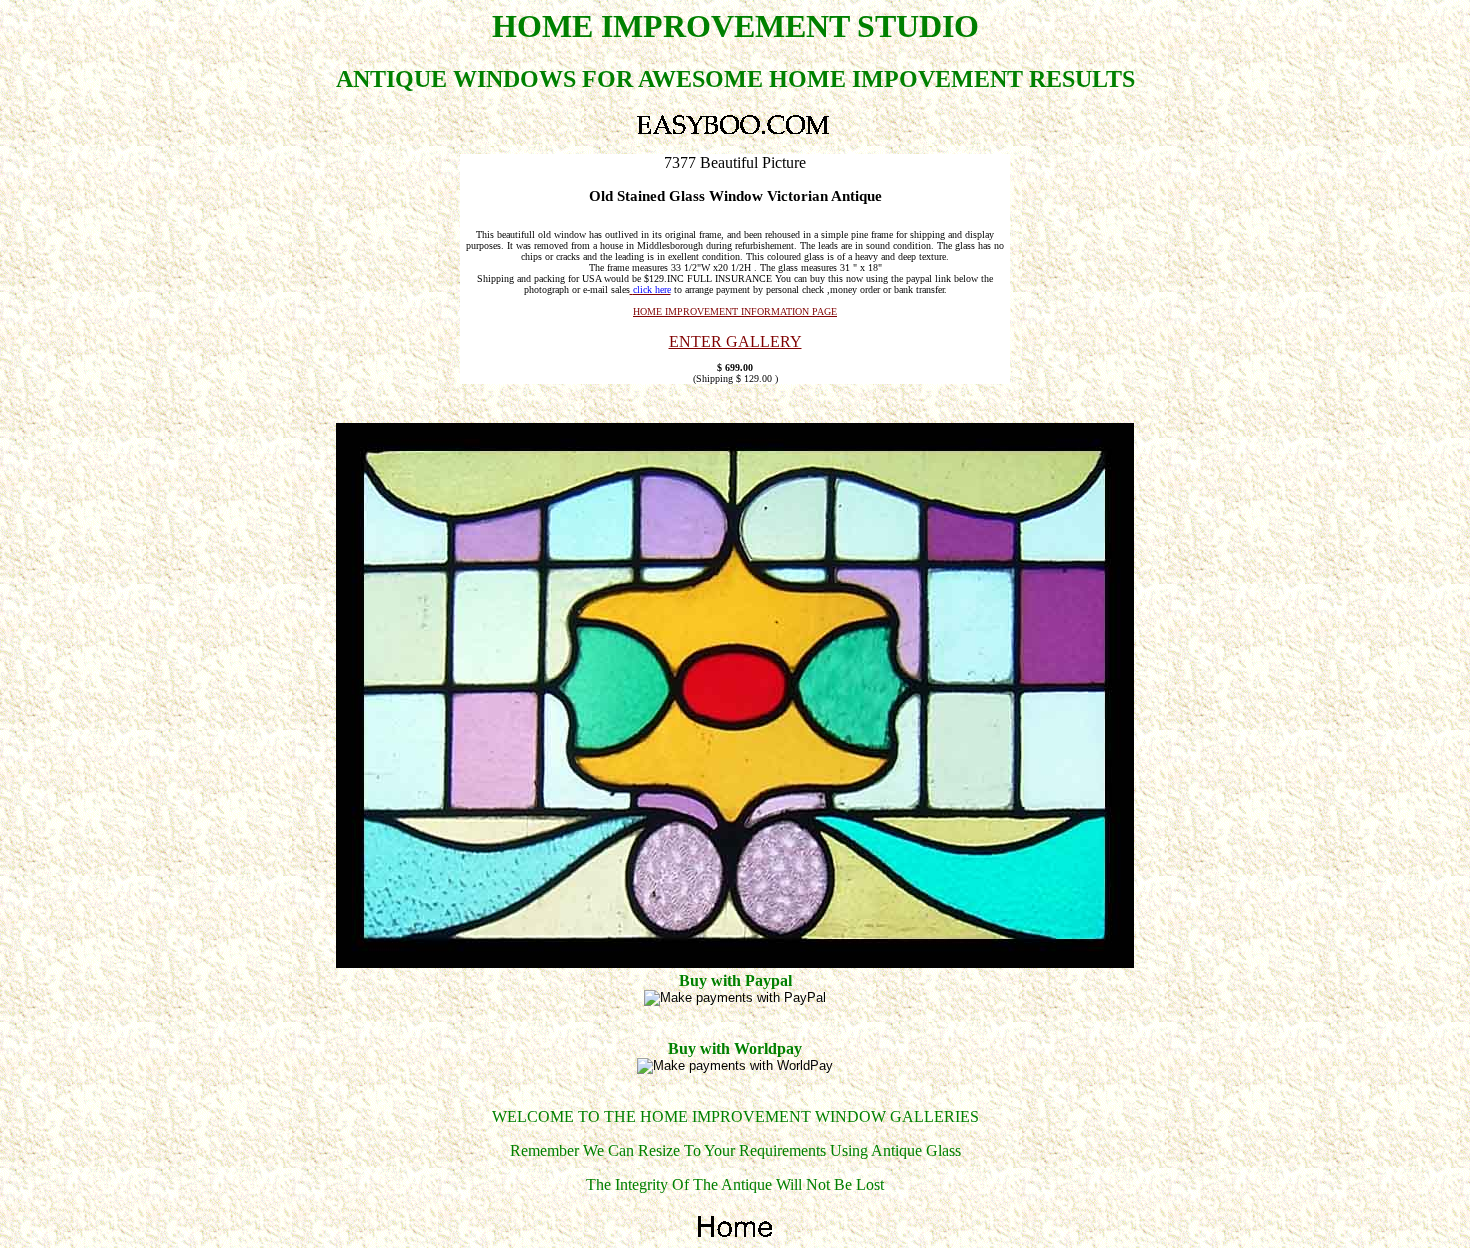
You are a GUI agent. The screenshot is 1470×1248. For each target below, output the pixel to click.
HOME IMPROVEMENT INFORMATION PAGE (735, 311)
